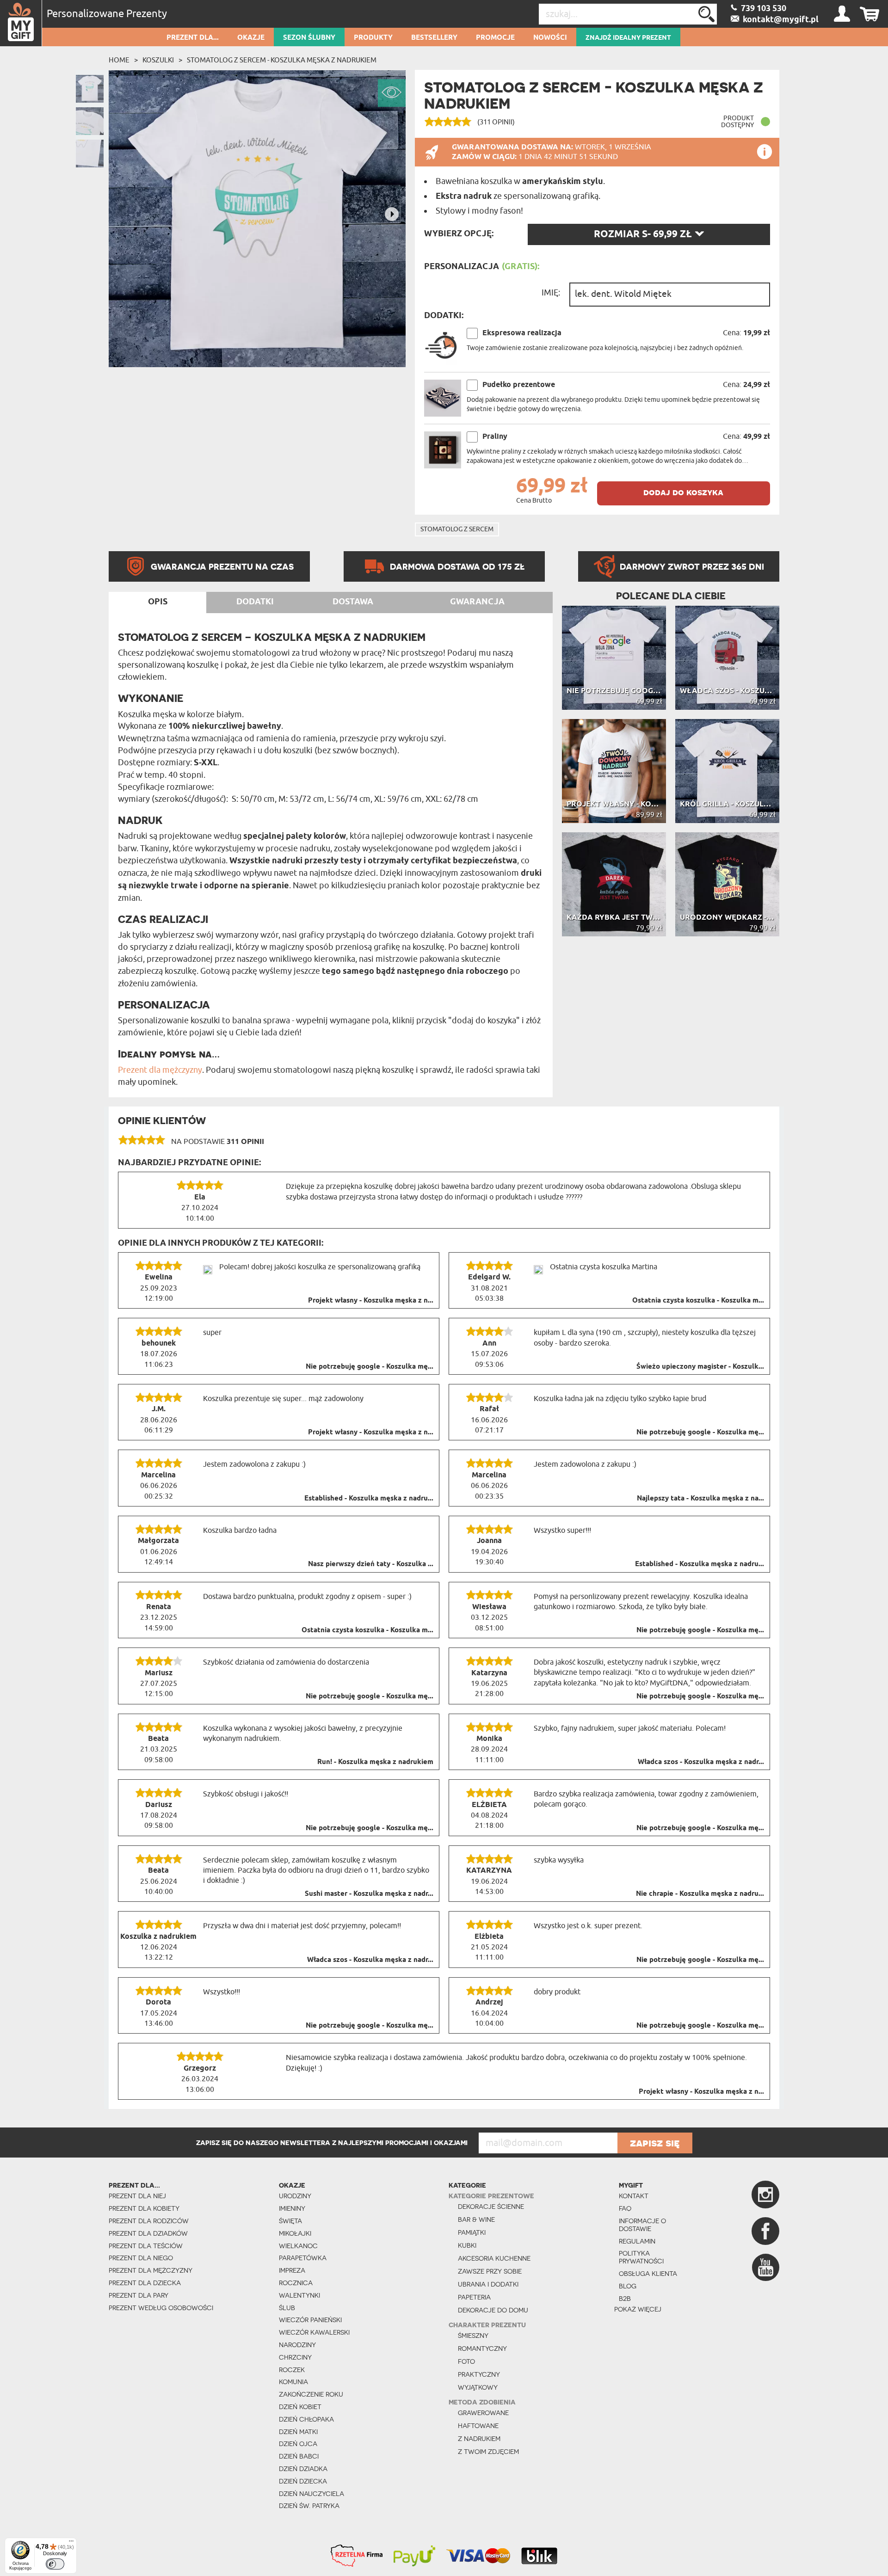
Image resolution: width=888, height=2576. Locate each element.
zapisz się (655, 2143)
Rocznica (296, 2283)
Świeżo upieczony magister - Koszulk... (700, 1367)
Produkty (373, 38)
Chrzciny (295, 2357)
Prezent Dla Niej (137, 2196)
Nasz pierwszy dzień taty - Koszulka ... (371, 1564)
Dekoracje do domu (493, 2310)
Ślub (287, 2308)
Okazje (251, 38)
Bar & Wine (476, 2219)
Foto (466, 2361)
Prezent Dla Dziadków (148, 2233)
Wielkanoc (298, 2246)
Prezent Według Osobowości (161, 2308)
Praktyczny (479, 2374)
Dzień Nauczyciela (311, 2494)
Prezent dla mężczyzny (160, 1070)
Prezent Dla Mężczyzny (151, 2270)
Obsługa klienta (648, 2274)
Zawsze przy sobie (490, 2271)
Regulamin (637, 2241)
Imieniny (292, 2208)
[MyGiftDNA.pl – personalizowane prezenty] (21, 23)
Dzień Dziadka (303, 2469)
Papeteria (474, 2297)
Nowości (550, 38)
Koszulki (158, 60)
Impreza (292, 2270)
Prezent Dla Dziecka (145, 2283)
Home (119, 60)
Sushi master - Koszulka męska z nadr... (369, 1894)
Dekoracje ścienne (491, 2207)
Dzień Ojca (298, 2444)
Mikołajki (295, 2233)
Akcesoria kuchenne (494, 2258)
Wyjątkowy (478, 2387)
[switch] (55, 2564)
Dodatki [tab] (255, 602)
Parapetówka (303, 2258)
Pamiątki (472, 2232)
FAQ (625, 2208)
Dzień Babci (299, 2456)
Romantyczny (482, 2349)
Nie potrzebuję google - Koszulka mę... (370, 1367)
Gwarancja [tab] (477, 602)
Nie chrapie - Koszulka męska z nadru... (700, 1894)
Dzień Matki (298, 2432)
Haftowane (478, 2426)
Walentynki (299, 2295)
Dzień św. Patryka (309, 2506)
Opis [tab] (158, 602)
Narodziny (297, 2345)
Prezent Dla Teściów (146, 2246)
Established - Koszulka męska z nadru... (369, 1499)
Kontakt (634, 2196)
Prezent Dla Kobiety (144, 2208)
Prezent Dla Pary (139, 2295)
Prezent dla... (193, 38)
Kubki (467, 2245)
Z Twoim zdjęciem (488, 2452)
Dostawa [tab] (353, 602)
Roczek (292, 2370)
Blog (628, 2286)
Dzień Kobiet (300, 2407)
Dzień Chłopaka (306, 2419)
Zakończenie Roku (311, 2394)
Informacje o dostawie (642, 2225)
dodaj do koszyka (683, 492)
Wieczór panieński (310, 2320)
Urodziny (295, 2196)
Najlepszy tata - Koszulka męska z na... (700, 1499)
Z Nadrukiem (479, 2439)
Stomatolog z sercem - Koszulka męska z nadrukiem (282, 60)
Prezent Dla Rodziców (149, 2221)
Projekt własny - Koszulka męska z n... (371, 1301)
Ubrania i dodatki (488, 2284)
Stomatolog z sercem (457, 529)
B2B (625, 2299)
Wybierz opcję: (459, 234)
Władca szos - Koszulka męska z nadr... (701, 1762)
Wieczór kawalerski (314, 2332)
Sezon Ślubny (309, 38)
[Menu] (71, 2543)
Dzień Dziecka (303, 2481)
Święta (290, 2221)
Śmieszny (473, 2336)
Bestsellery (434, 38)
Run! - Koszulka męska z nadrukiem (375, 1762)
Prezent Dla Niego (141, 2258)
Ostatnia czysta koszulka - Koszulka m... (698, 1301)
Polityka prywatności (641, 2257)
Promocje (495, 38)
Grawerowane (483, 2413)
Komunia (293, 2382)
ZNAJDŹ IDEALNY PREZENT (628, 38)
